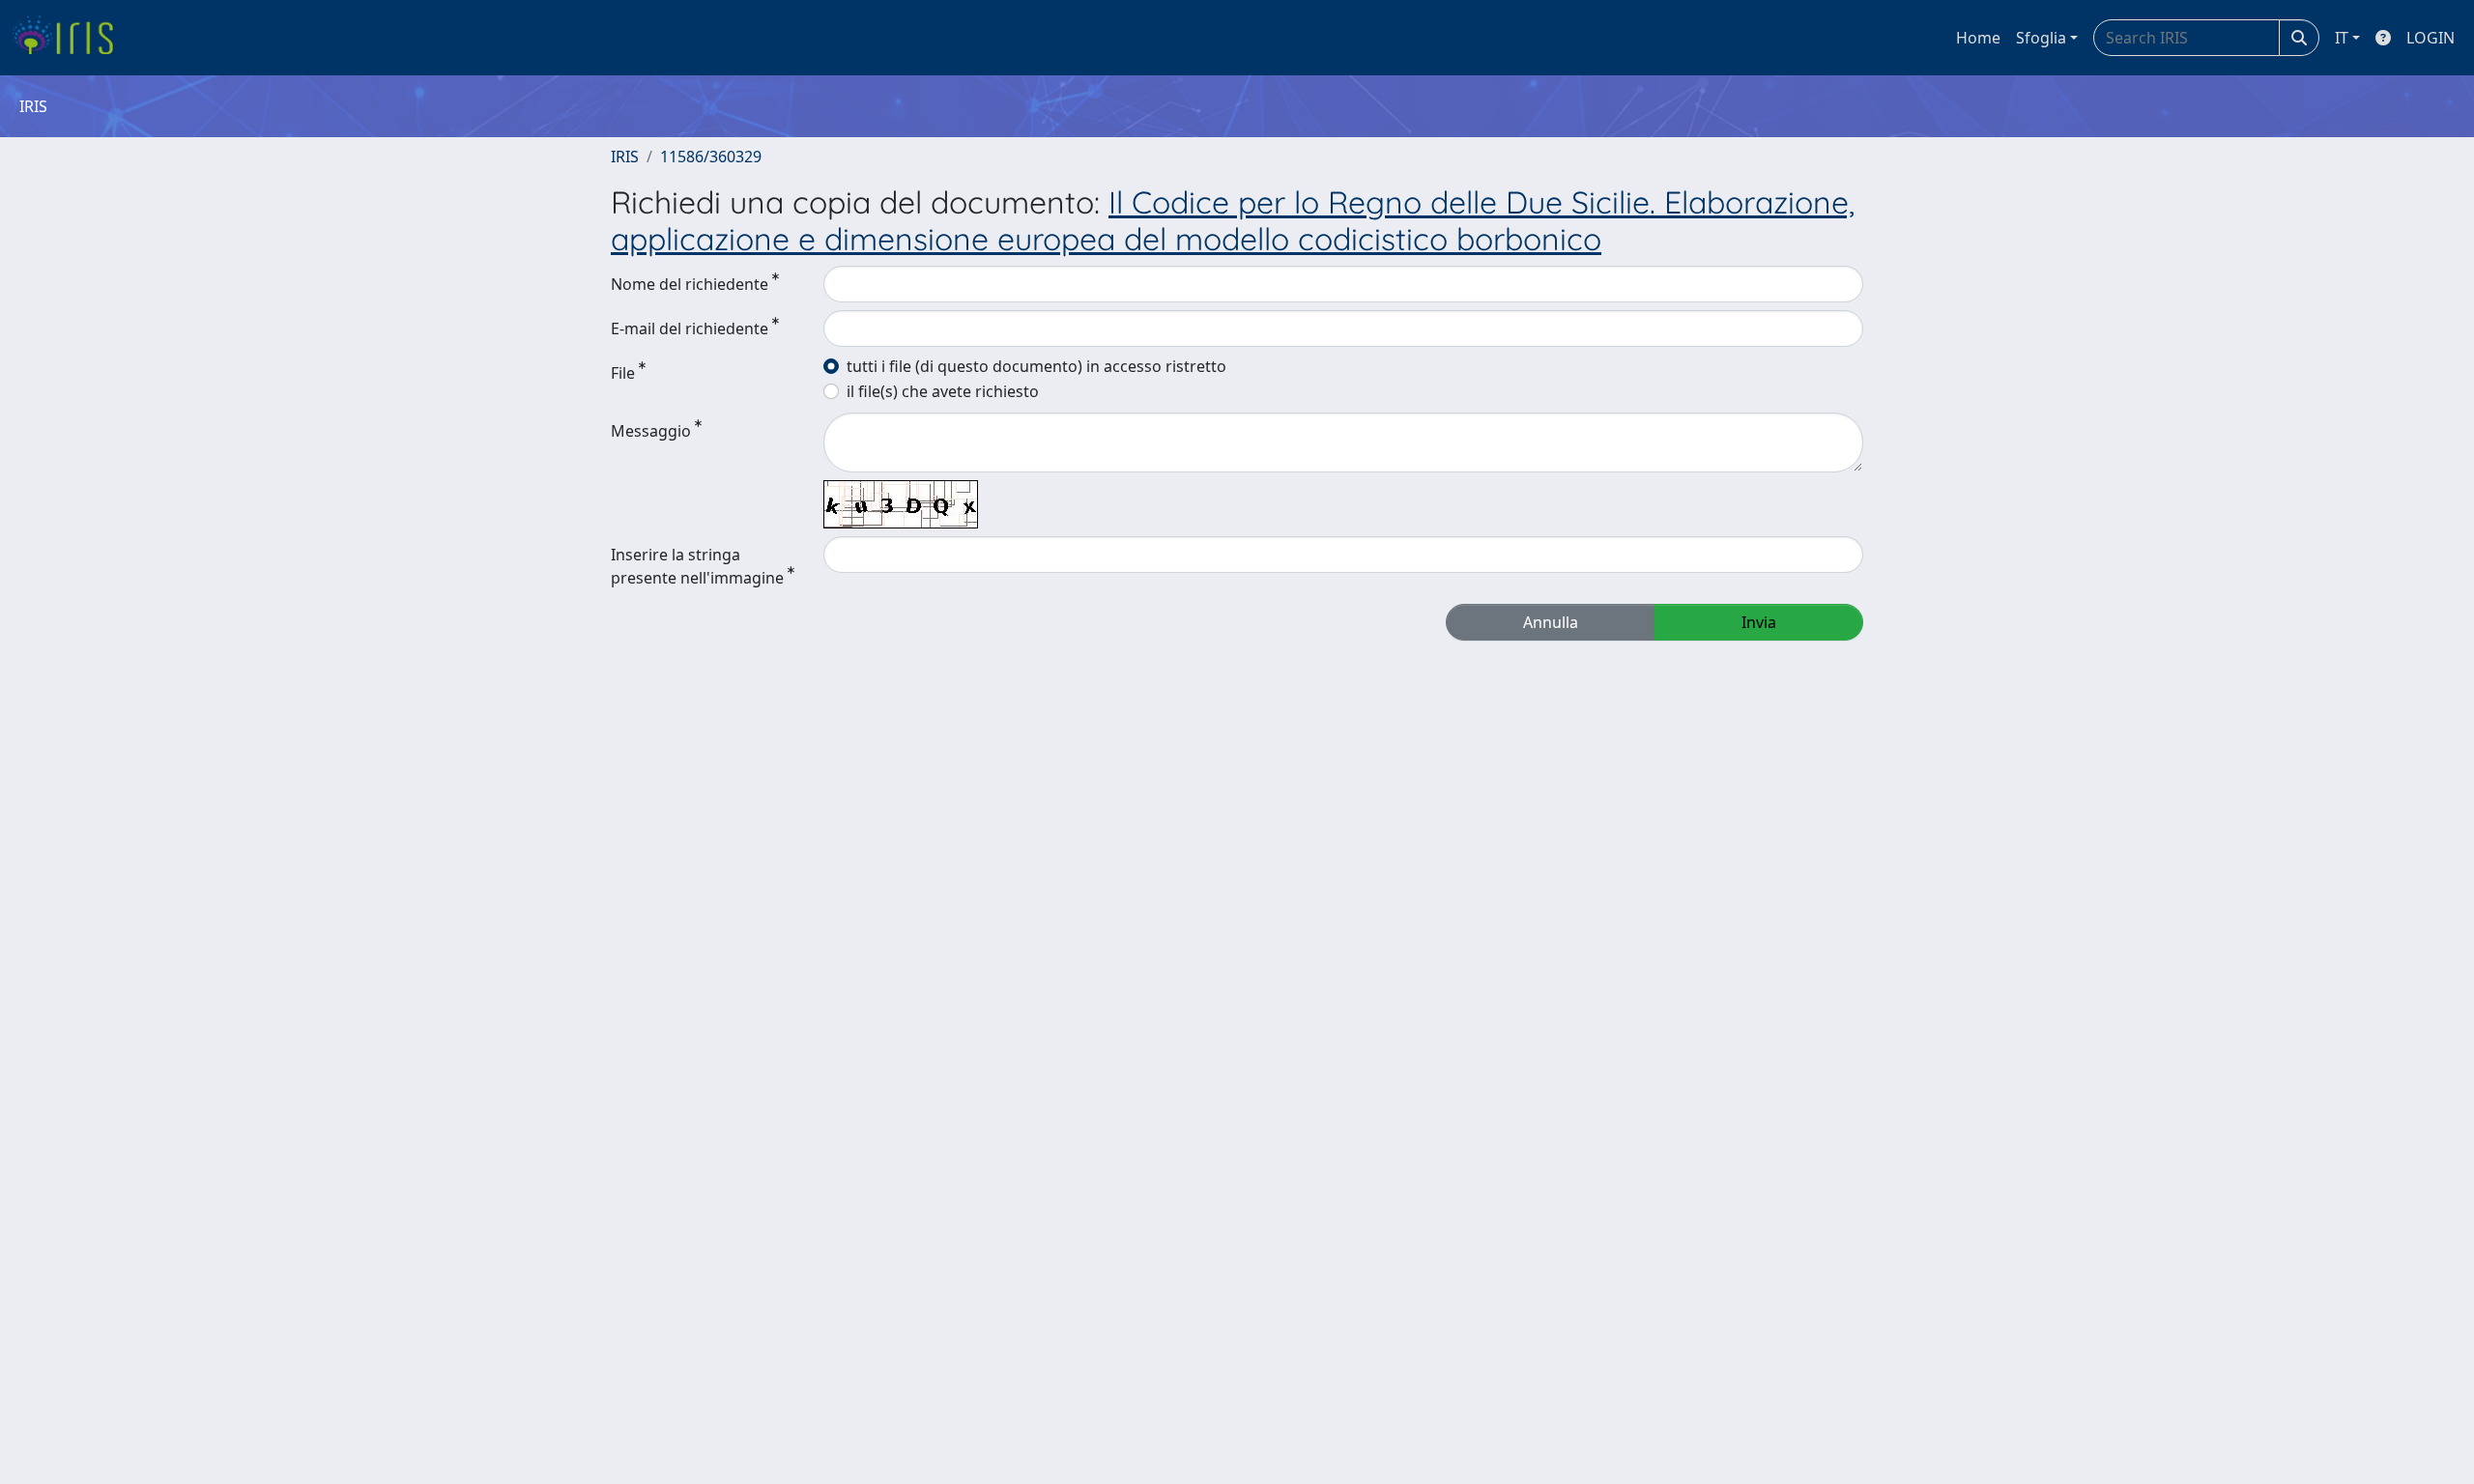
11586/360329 (711, 157)
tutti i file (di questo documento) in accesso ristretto (1036, 366)
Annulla (1551, 622)
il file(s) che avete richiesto (943, 391)
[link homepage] (70, 38)
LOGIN (2431, 38)
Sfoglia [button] (2041, 38)
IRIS (625, 157)
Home (1978, 38)
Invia (1759, 622)
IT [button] (2342, 38)
